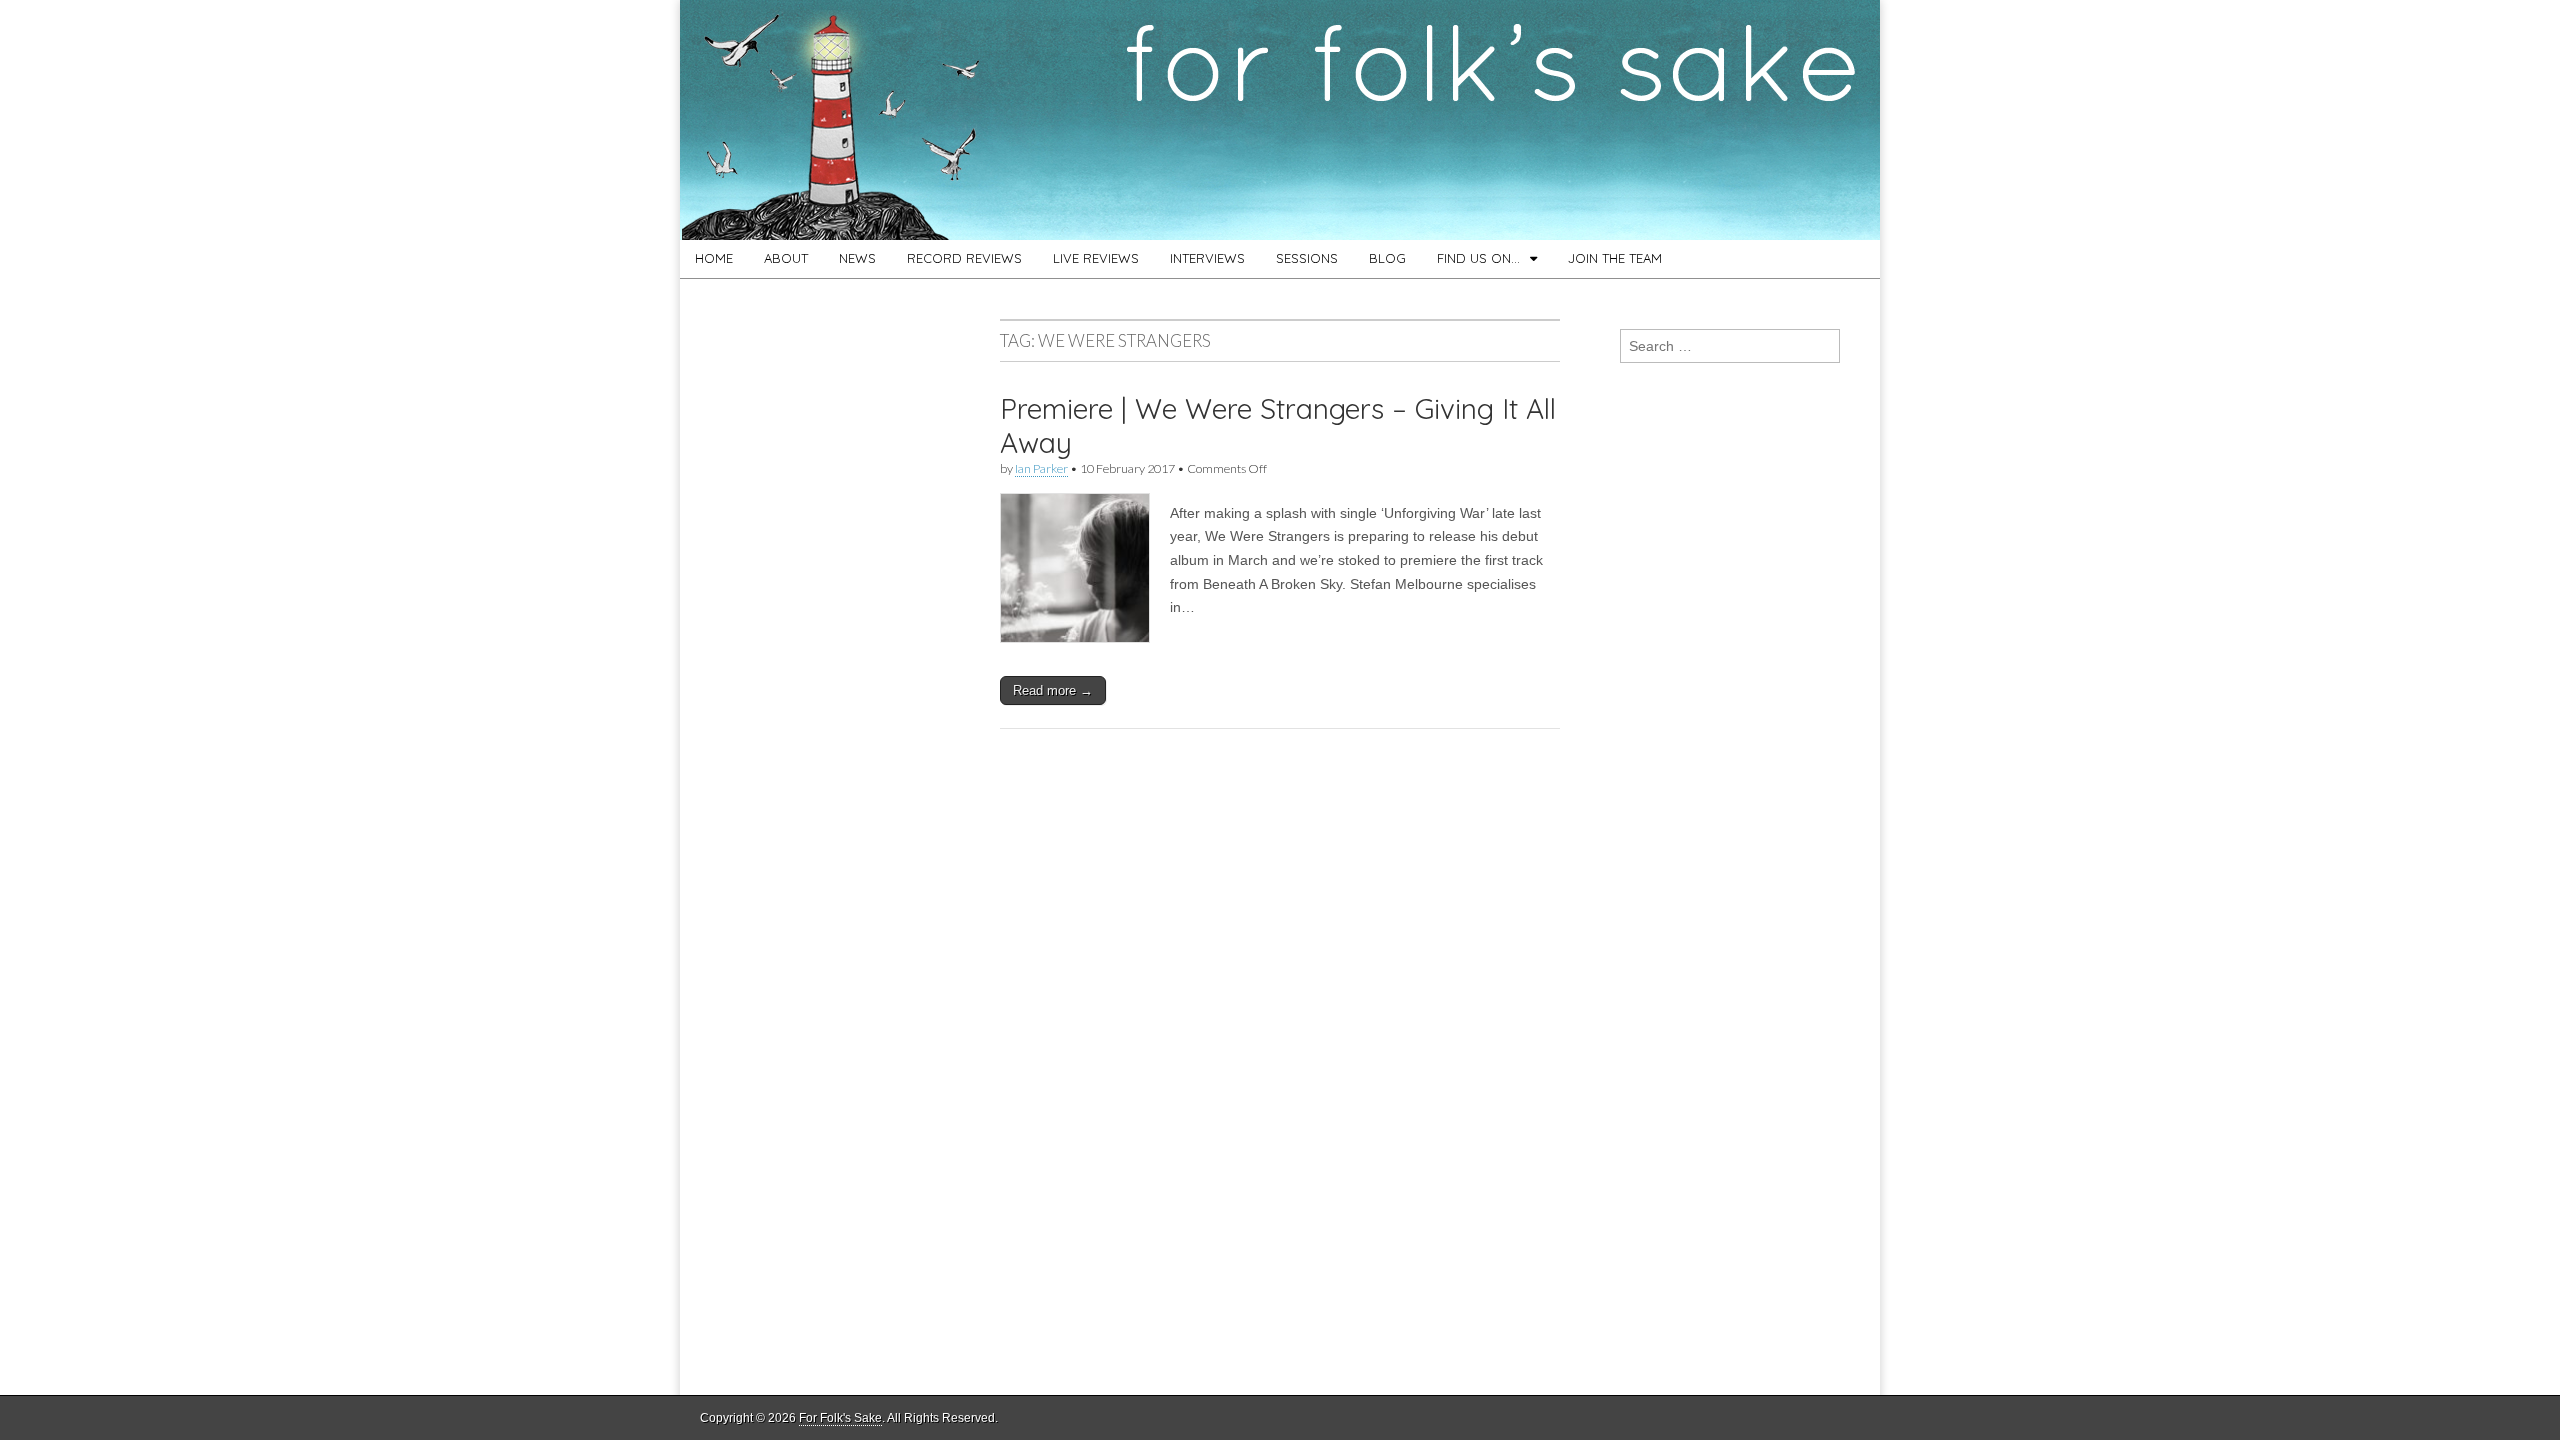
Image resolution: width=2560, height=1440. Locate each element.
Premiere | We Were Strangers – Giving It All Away (1278, 425)
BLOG (1387, 258)
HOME (714, 258)
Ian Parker (1041, 468)
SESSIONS (1307, 258)
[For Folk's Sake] (1280, 120)
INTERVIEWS (1207, 258)
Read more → (1053, 690)
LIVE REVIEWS (1096, 258)
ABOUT (786, 258)
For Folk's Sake (840, 1418)
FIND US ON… (1478, 258)
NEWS (857, 258)
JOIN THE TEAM (1615, 258)
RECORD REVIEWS (964, 258)
